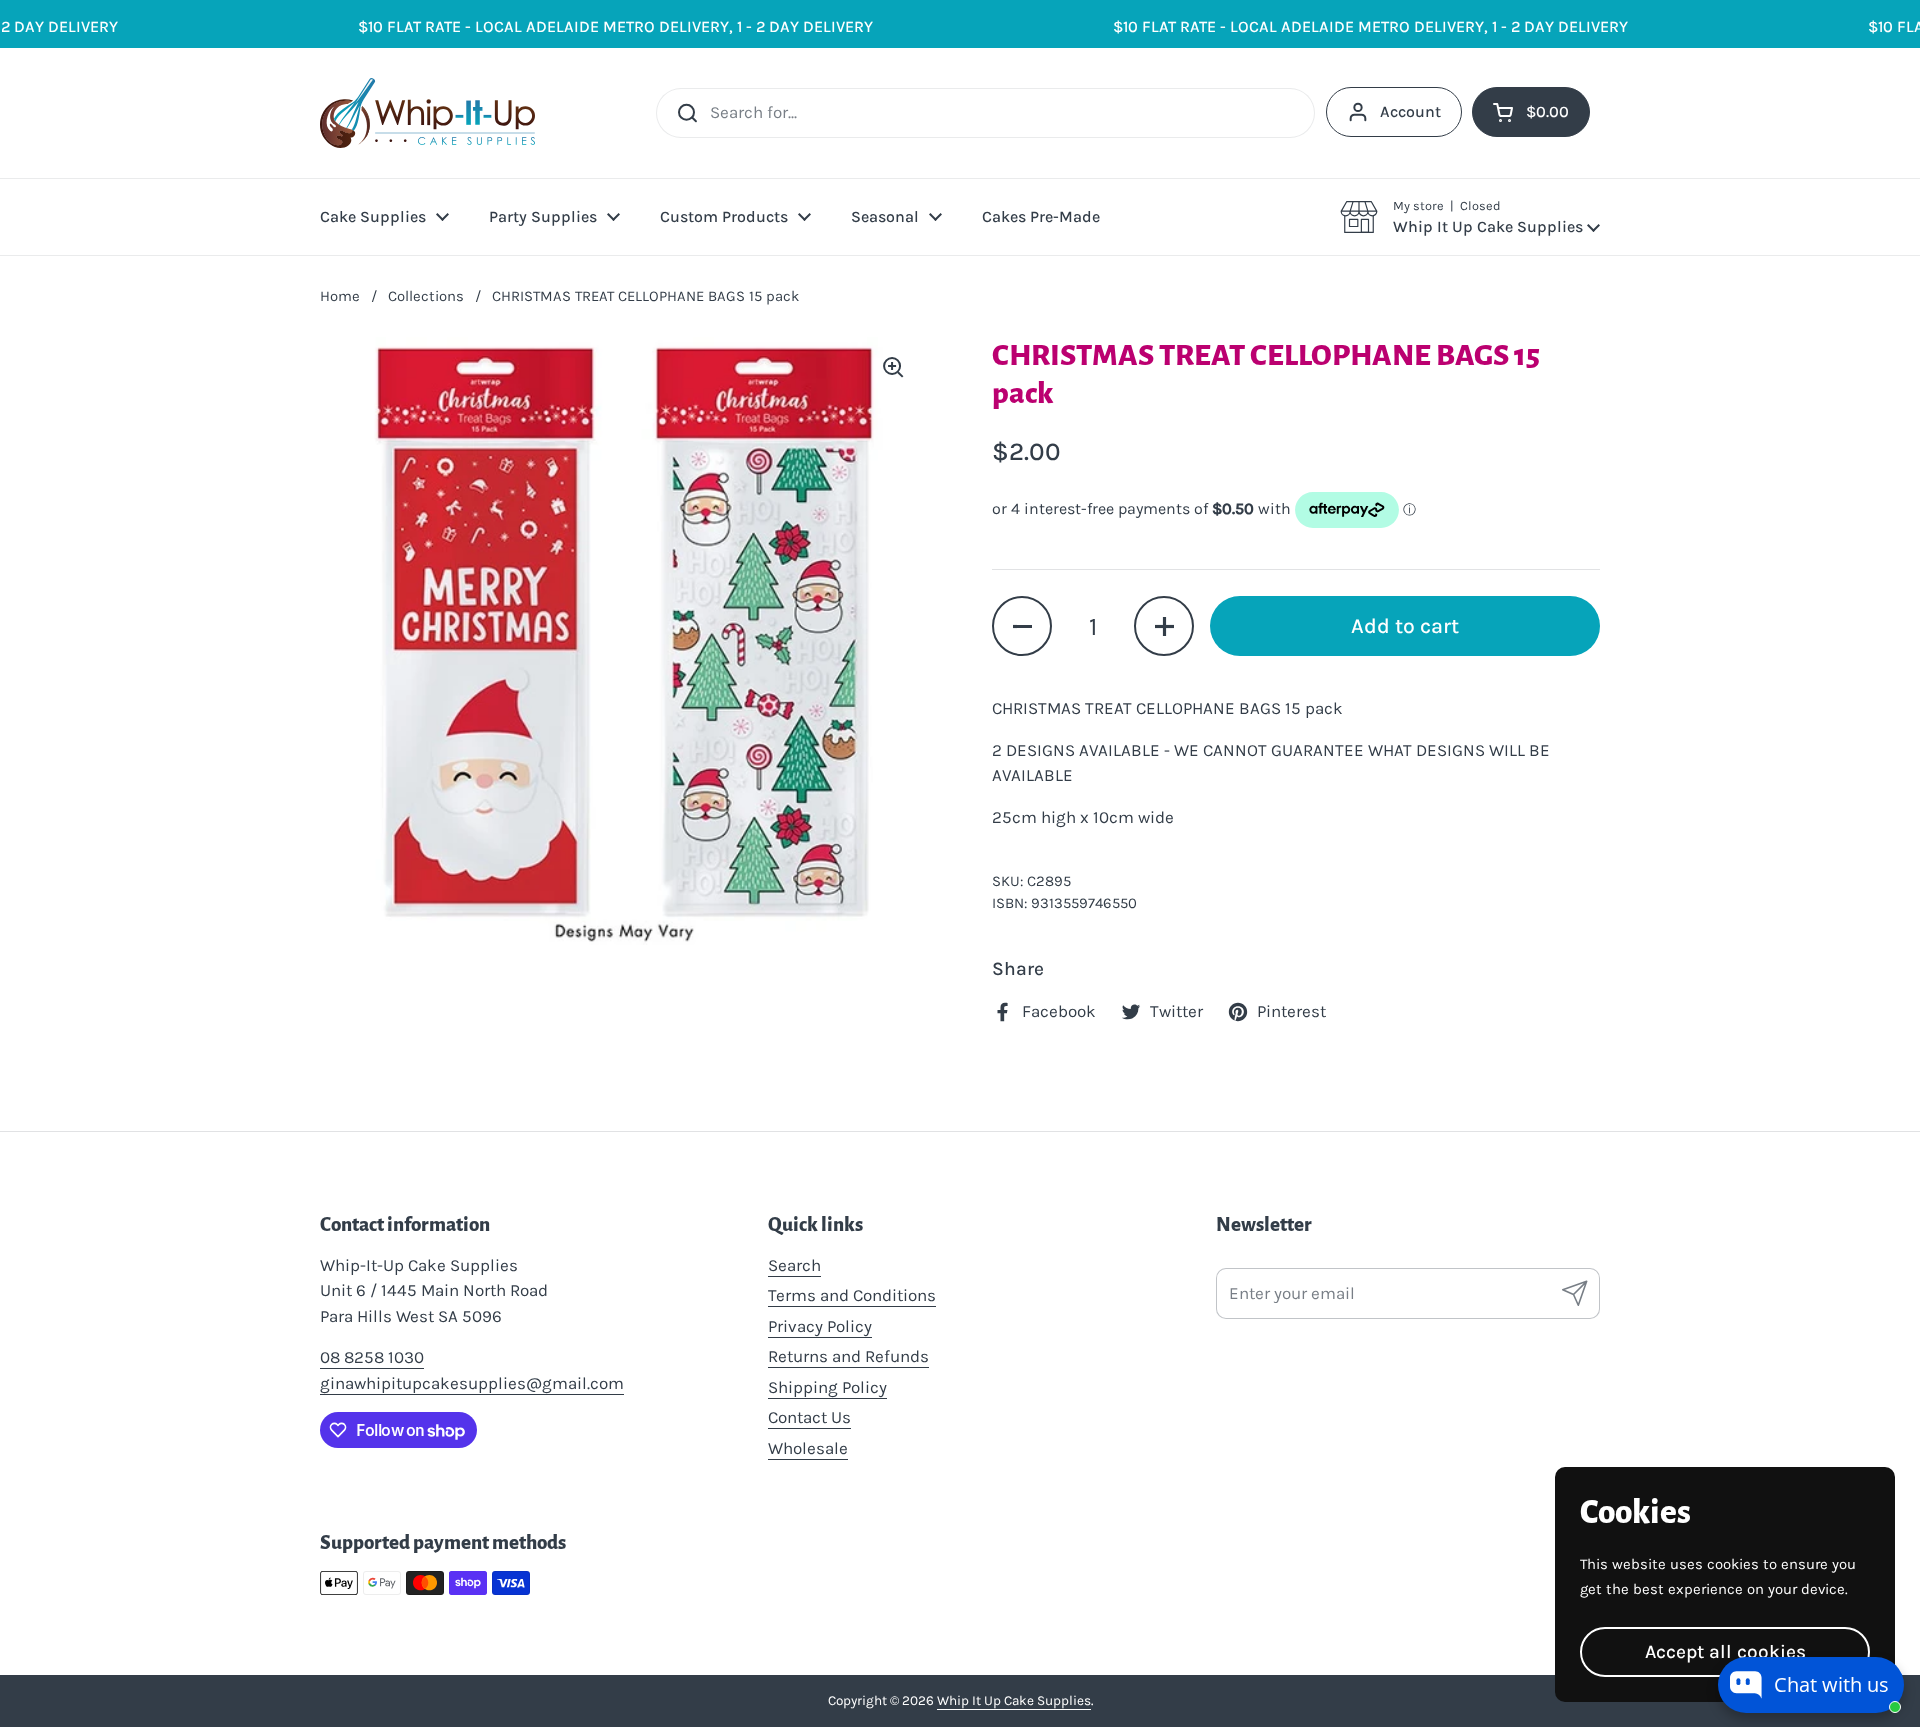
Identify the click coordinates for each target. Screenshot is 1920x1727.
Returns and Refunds (848, 1356)
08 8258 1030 (372, 1357)
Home (340, 296)
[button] (1470, 217)
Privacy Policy (820, 1326)
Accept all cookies (1725, 1651)
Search (794, 1265)
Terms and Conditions (852, 1295)
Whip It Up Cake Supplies (1014, 1700)
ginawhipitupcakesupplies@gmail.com (472, 1383)
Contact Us (809, 1417)
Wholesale (808, 1448)
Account (1410, 111)
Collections (426, 296)
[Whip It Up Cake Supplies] (427, 113)
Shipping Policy (827, 1387)
